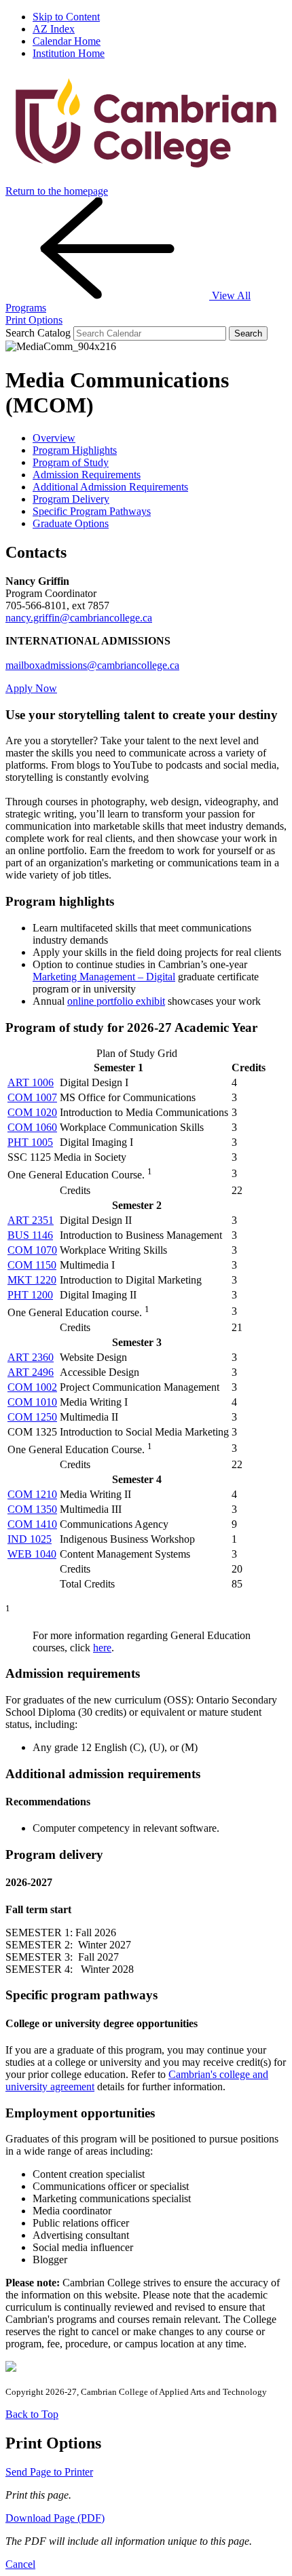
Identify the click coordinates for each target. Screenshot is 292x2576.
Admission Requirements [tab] (87, 475)
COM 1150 (32, 1265)
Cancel (20, 2564)
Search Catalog (38, 333)
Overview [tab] (54, 438)
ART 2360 (31, 1357)
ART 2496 (31, 1372)
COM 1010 (32, 1402)
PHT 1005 (30, 1142)
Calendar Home (67, 41)
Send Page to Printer (49, 2472)
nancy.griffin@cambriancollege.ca (79, 618)
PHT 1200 (30, 1295)
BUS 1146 (30, 1235)
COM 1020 (32, 1112)
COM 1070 (32, 1250)
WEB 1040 (32, 1554)
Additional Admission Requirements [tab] (110, 487)
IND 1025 (30, 1539)
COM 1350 (32, 1509)
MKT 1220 (32, 1280)
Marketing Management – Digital (104, 977)
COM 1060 (32, 1127)
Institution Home (69, 53)
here (102, 1648)
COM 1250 (32, 1417)
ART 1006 (31, 1082)
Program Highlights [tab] (75, 450)
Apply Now (31, 688)
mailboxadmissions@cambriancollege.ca (92, 665)
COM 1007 (32, 1097)
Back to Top (32, 2414)
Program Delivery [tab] (71, 499)
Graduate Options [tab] (71, 523)
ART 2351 (31, 1220)
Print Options (34, 320)
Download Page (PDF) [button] (55, 2518)
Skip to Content (66, 17)
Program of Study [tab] (71, 462)
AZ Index (54, 29)
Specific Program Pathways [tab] (92, 511)
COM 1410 (32, 1524)
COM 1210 (32, 1494)
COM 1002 (32, 1387)
